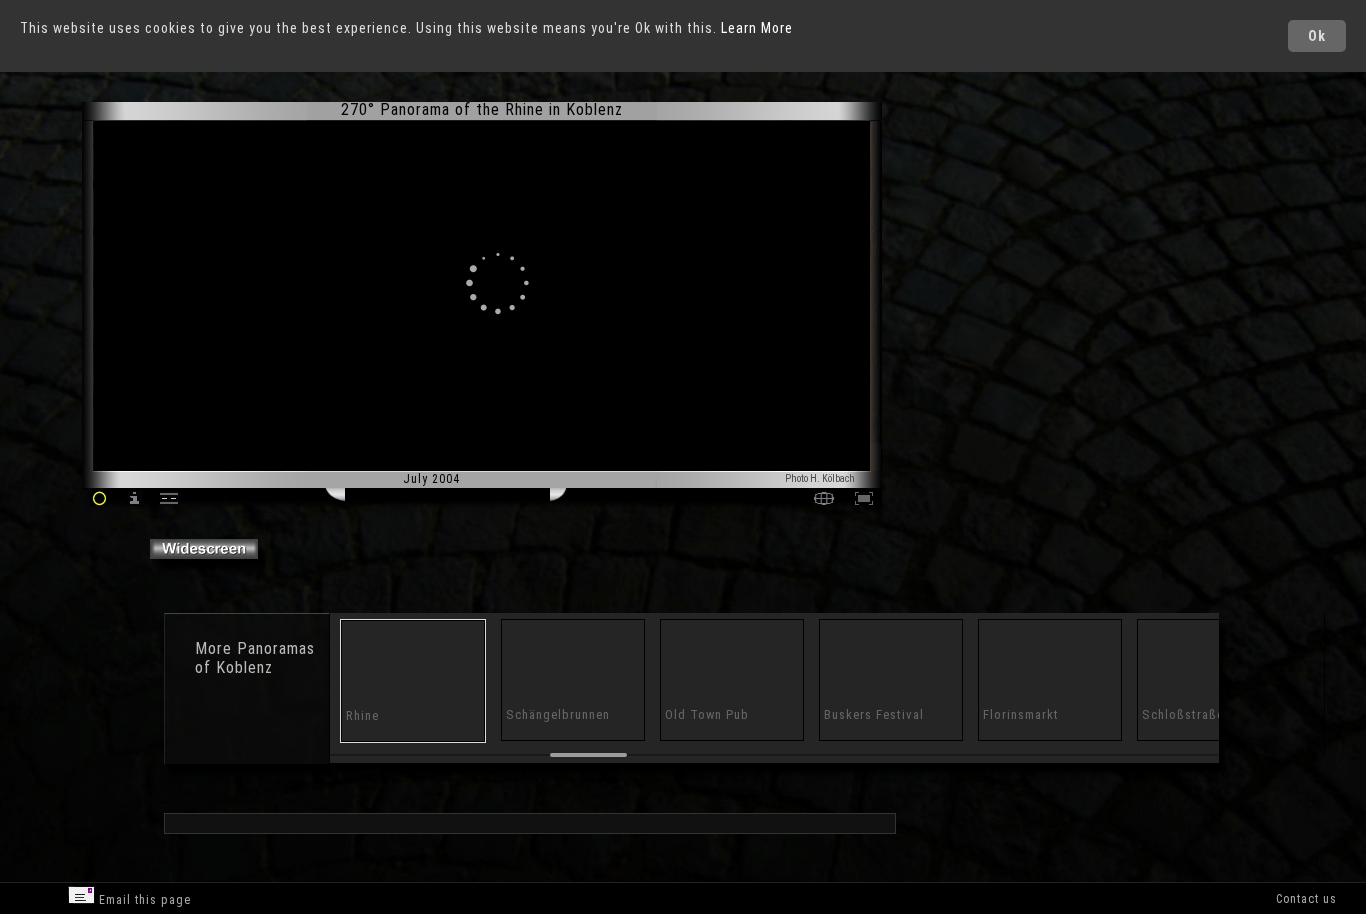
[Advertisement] (970, 270)
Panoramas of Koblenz (255, 658)
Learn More (757, 28)
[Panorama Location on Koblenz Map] (824, 500)
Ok (1317, 36)
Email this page (143, 900)
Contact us (1306, 899)
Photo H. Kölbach (820, 478)
